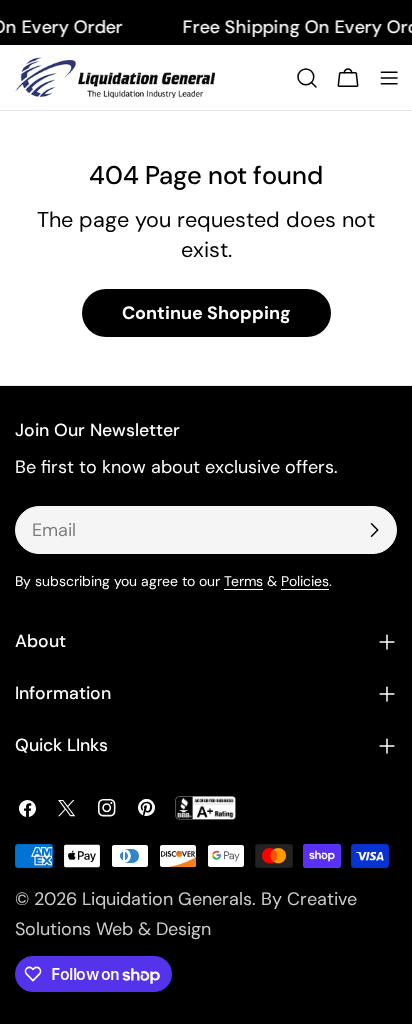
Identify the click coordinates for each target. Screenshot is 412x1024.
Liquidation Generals (167, 899)
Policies (305, 581)
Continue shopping (206, 313)
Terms (243, 581)
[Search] (307, 78)
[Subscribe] (374, 530)
